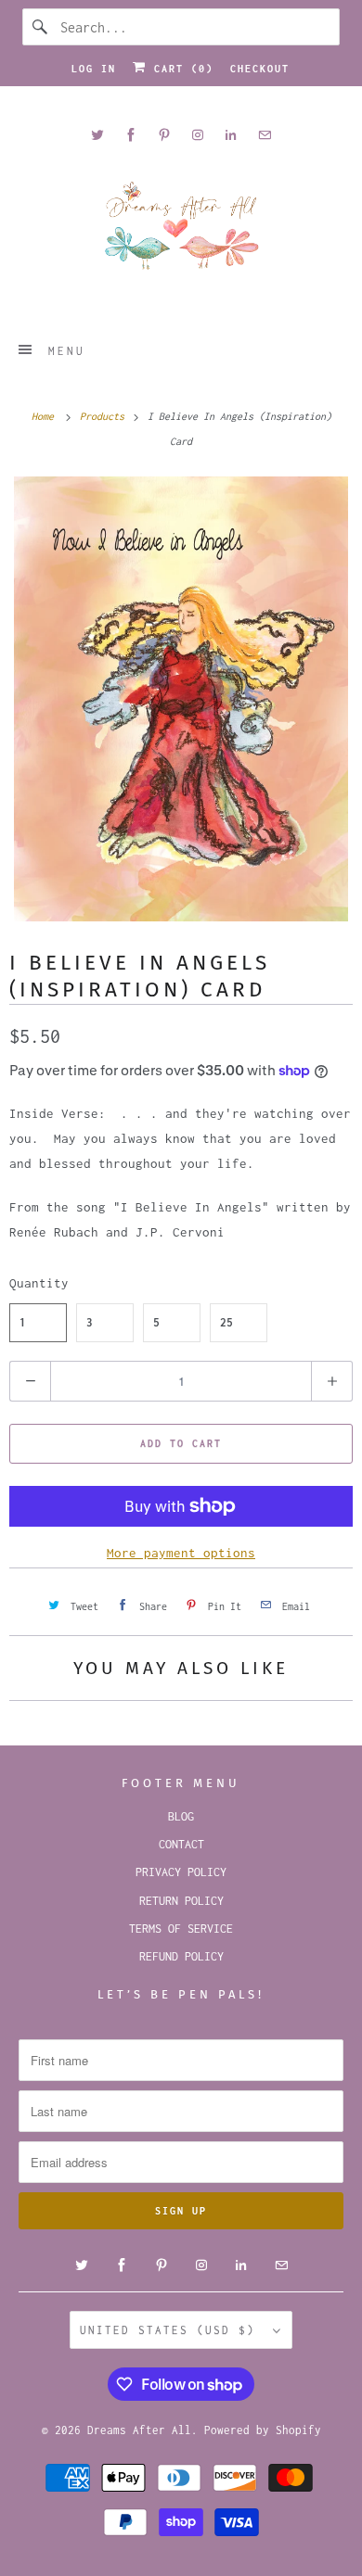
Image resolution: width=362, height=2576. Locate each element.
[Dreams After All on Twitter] (97, 135)
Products (105, 416)
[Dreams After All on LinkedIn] (231, 135)
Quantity (39, 1283)
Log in (94, 69)
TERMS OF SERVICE (181, 1929)
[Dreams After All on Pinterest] (164, 135)
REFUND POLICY (181, 1956)
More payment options (181, 1553)
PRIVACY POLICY (181, 1872)
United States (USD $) (172, 2330)
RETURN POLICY (181, 1901)
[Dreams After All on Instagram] (198, 135)
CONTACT (181, 1844)
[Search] (41, 27)
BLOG (181, 1816)
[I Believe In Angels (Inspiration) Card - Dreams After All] (181, 699)
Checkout (260, 69)
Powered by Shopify (263, 2430)
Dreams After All (139, 2430)
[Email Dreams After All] (265, 135)
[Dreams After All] (181, 232)
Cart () (180, 69)
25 (226, 1322)
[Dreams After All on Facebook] (131, 135)
